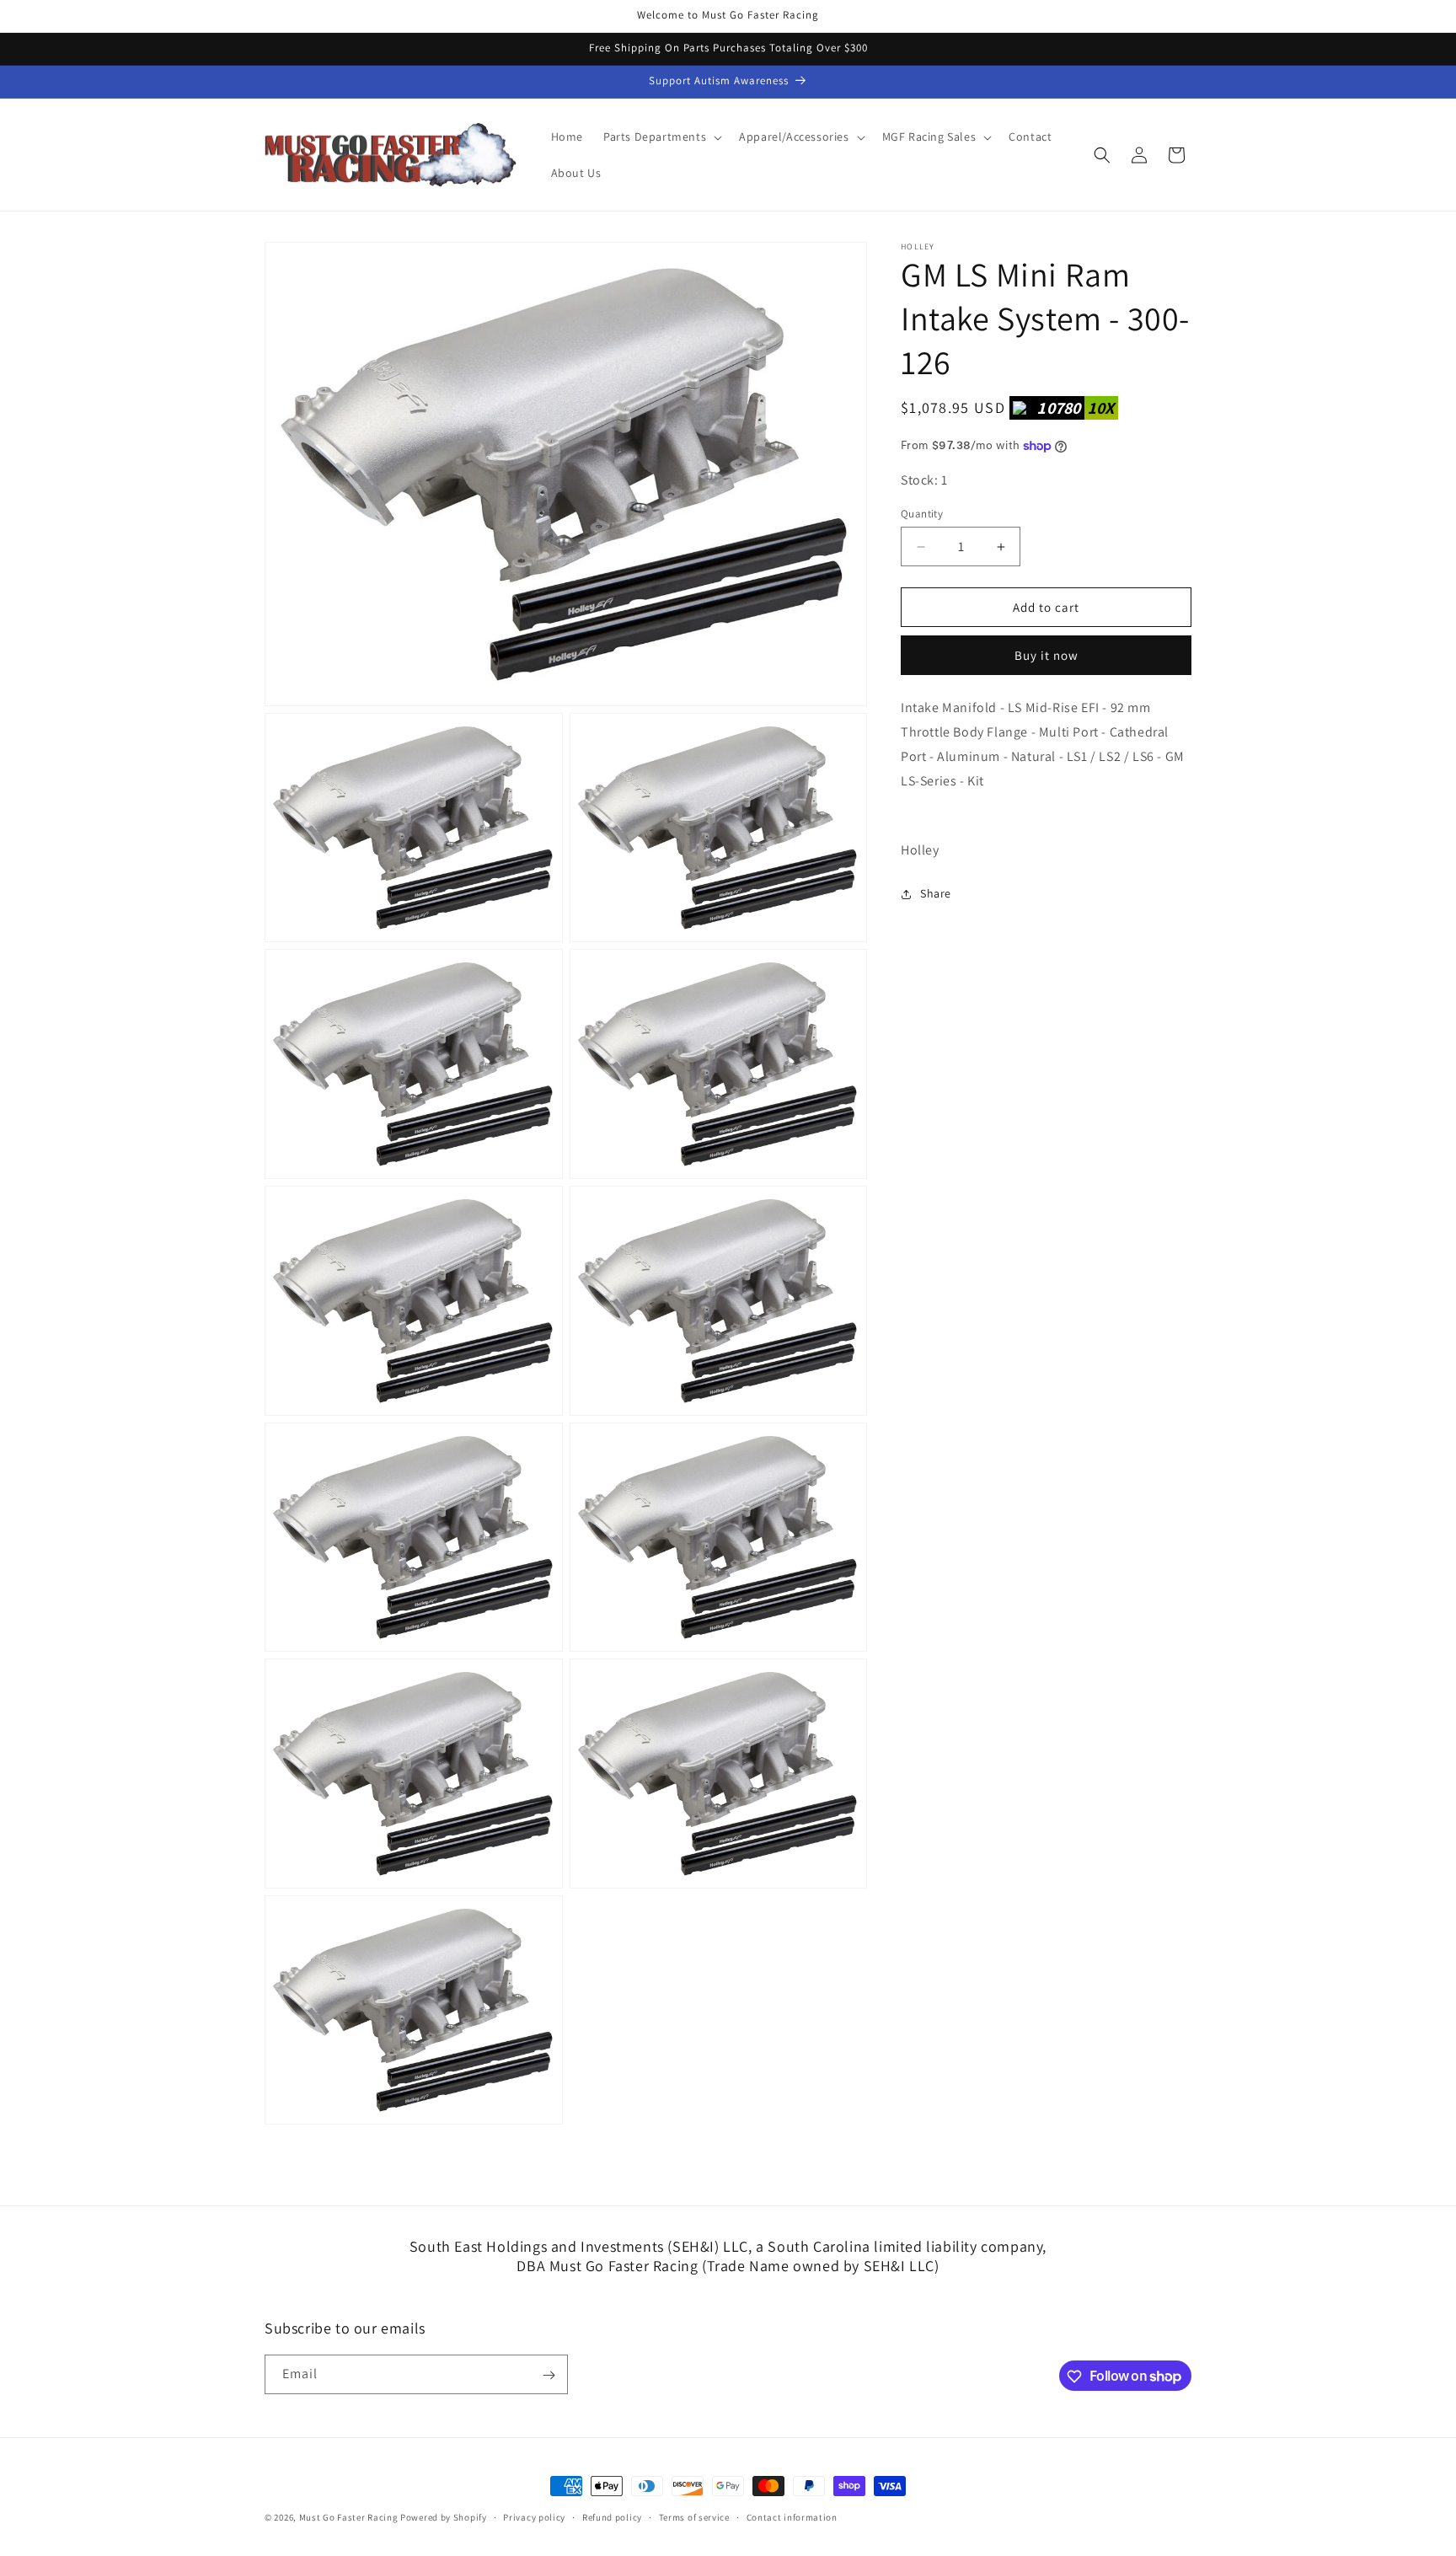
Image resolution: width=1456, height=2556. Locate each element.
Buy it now (1046, 655)
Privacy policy (534, 2516)
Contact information (792, 2516)
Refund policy (612, 2516)
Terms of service (694, 2516)
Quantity (922, 514)
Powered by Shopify (444, 2517)
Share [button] (936, 894)
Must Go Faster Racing (350, 2517)
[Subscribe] (549, 2375)
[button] (661, 137)
